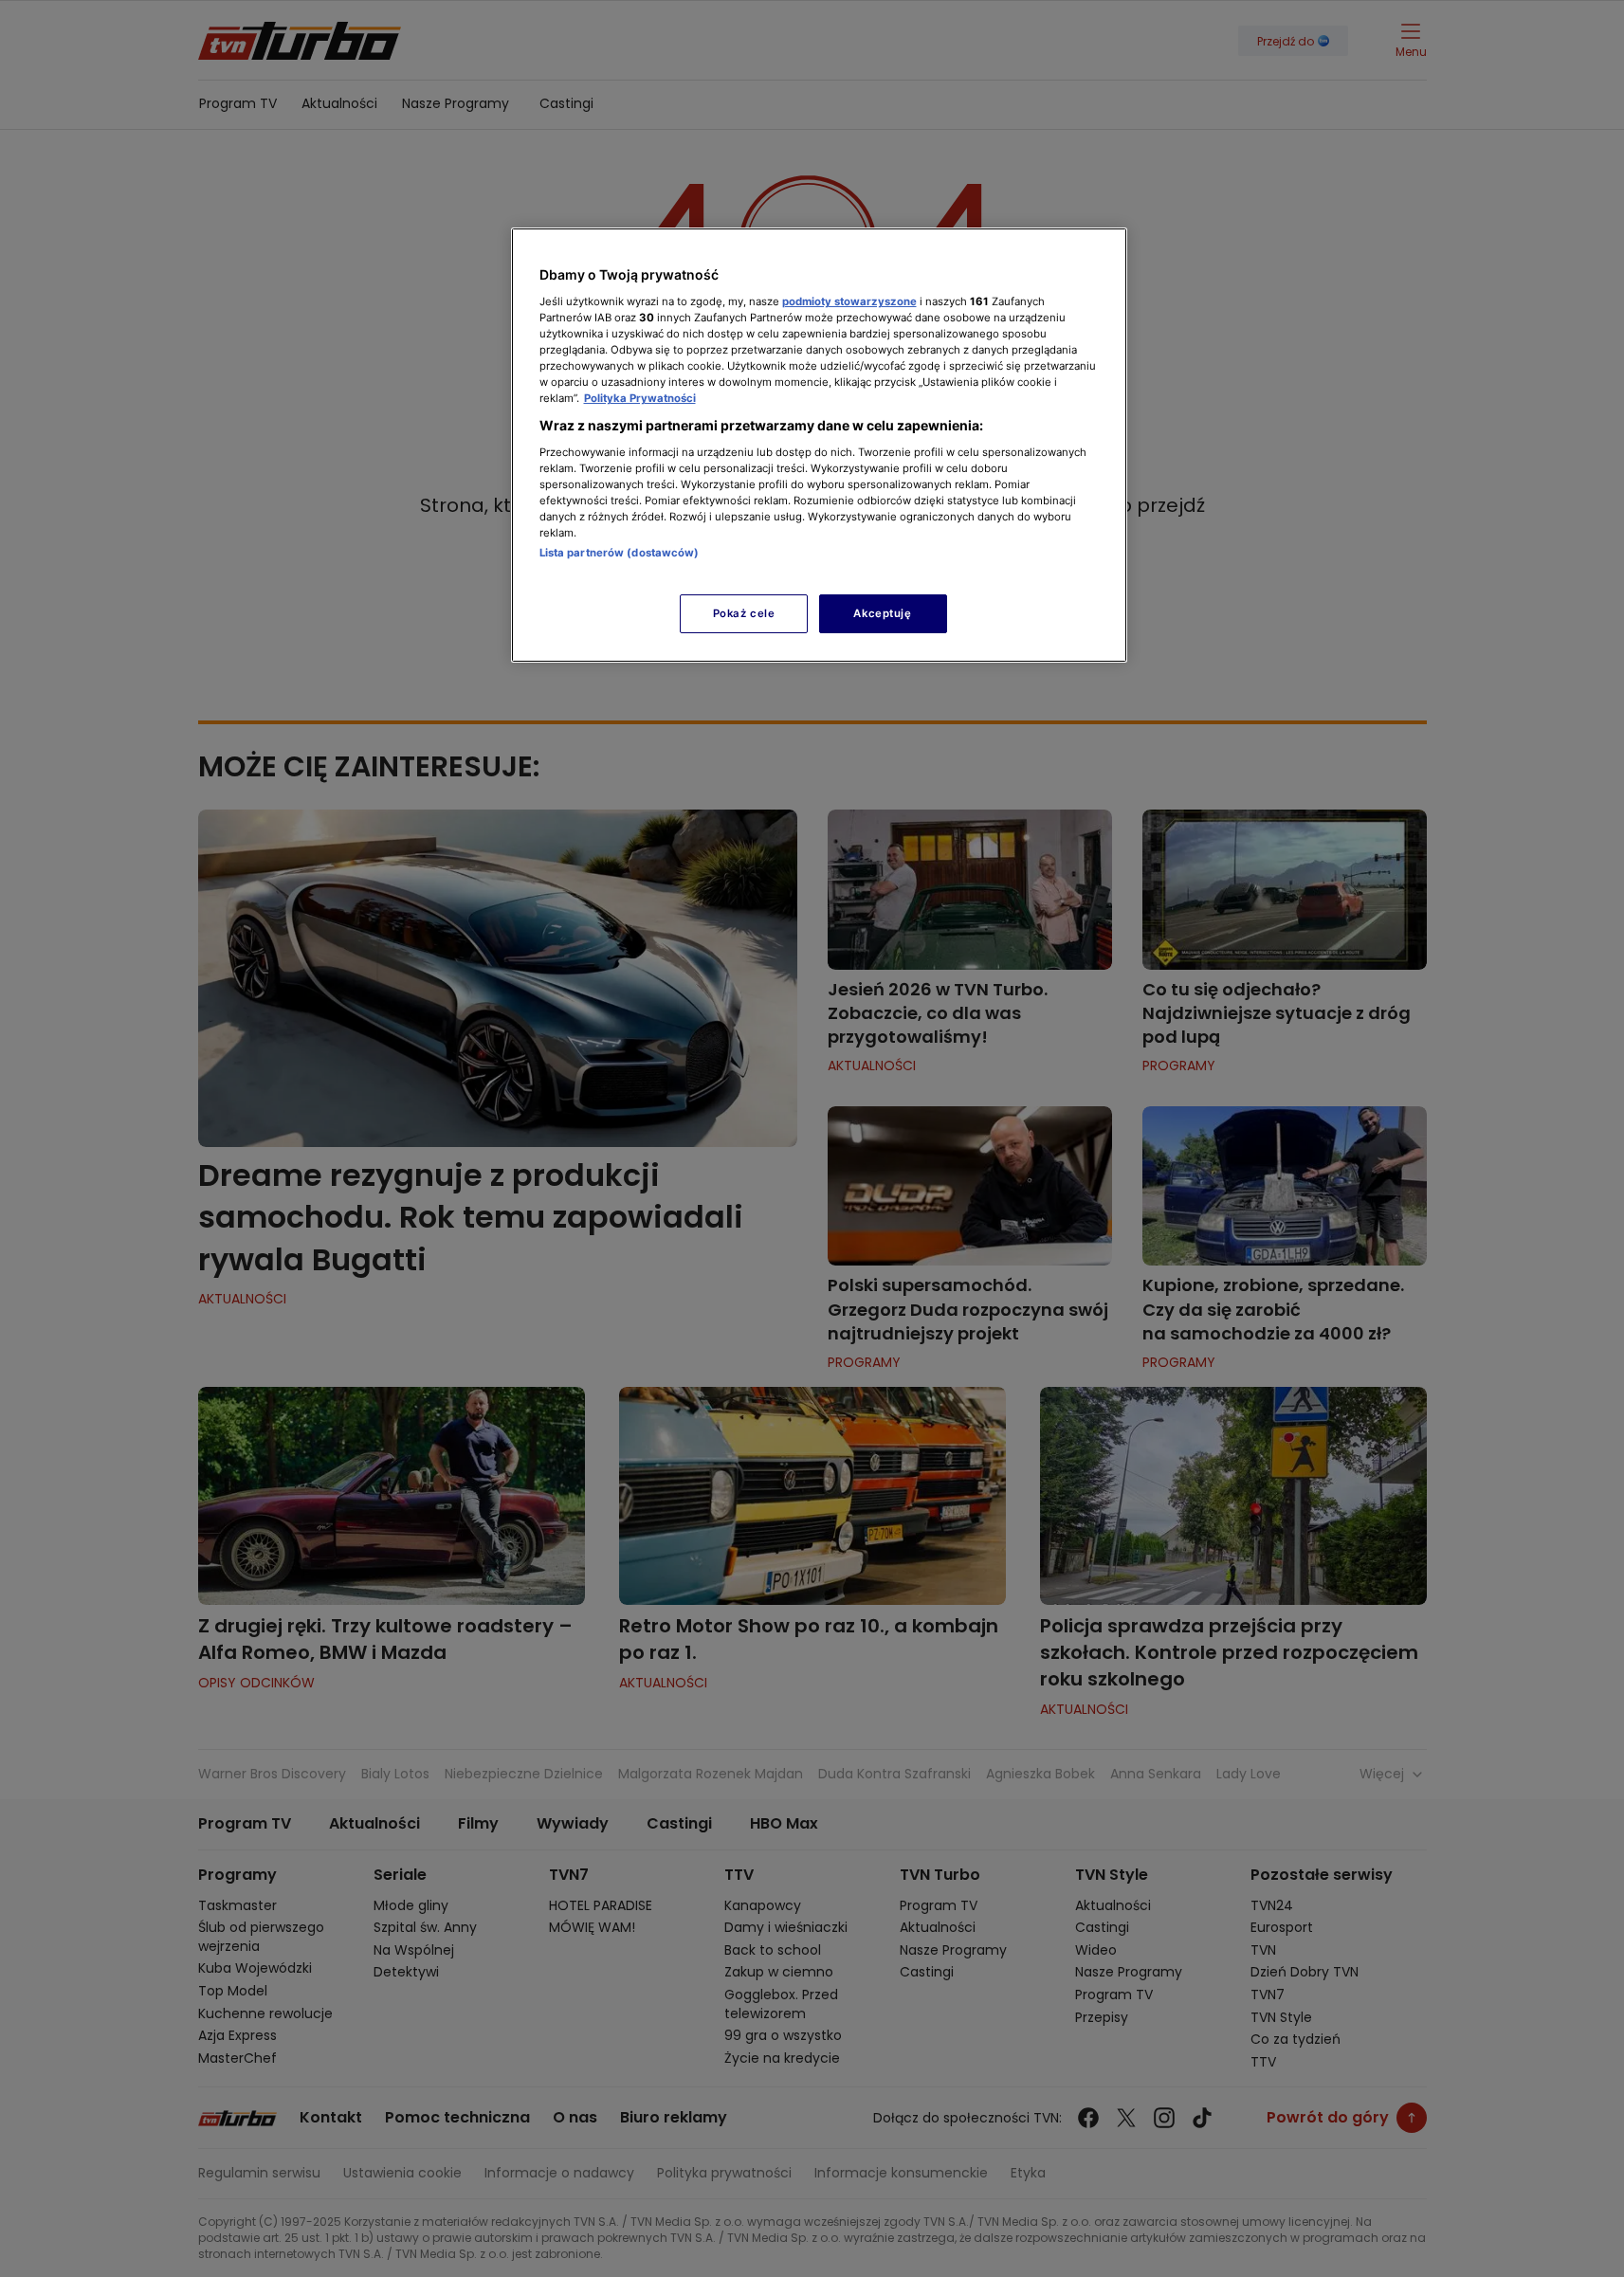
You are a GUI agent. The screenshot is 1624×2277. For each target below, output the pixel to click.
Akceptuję (882, 613)
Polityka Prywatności (640, 398)
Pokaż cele (744, 613)
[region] (819, 445)
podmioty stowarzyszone (849, 301)
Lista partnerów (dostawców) (620, 553)
